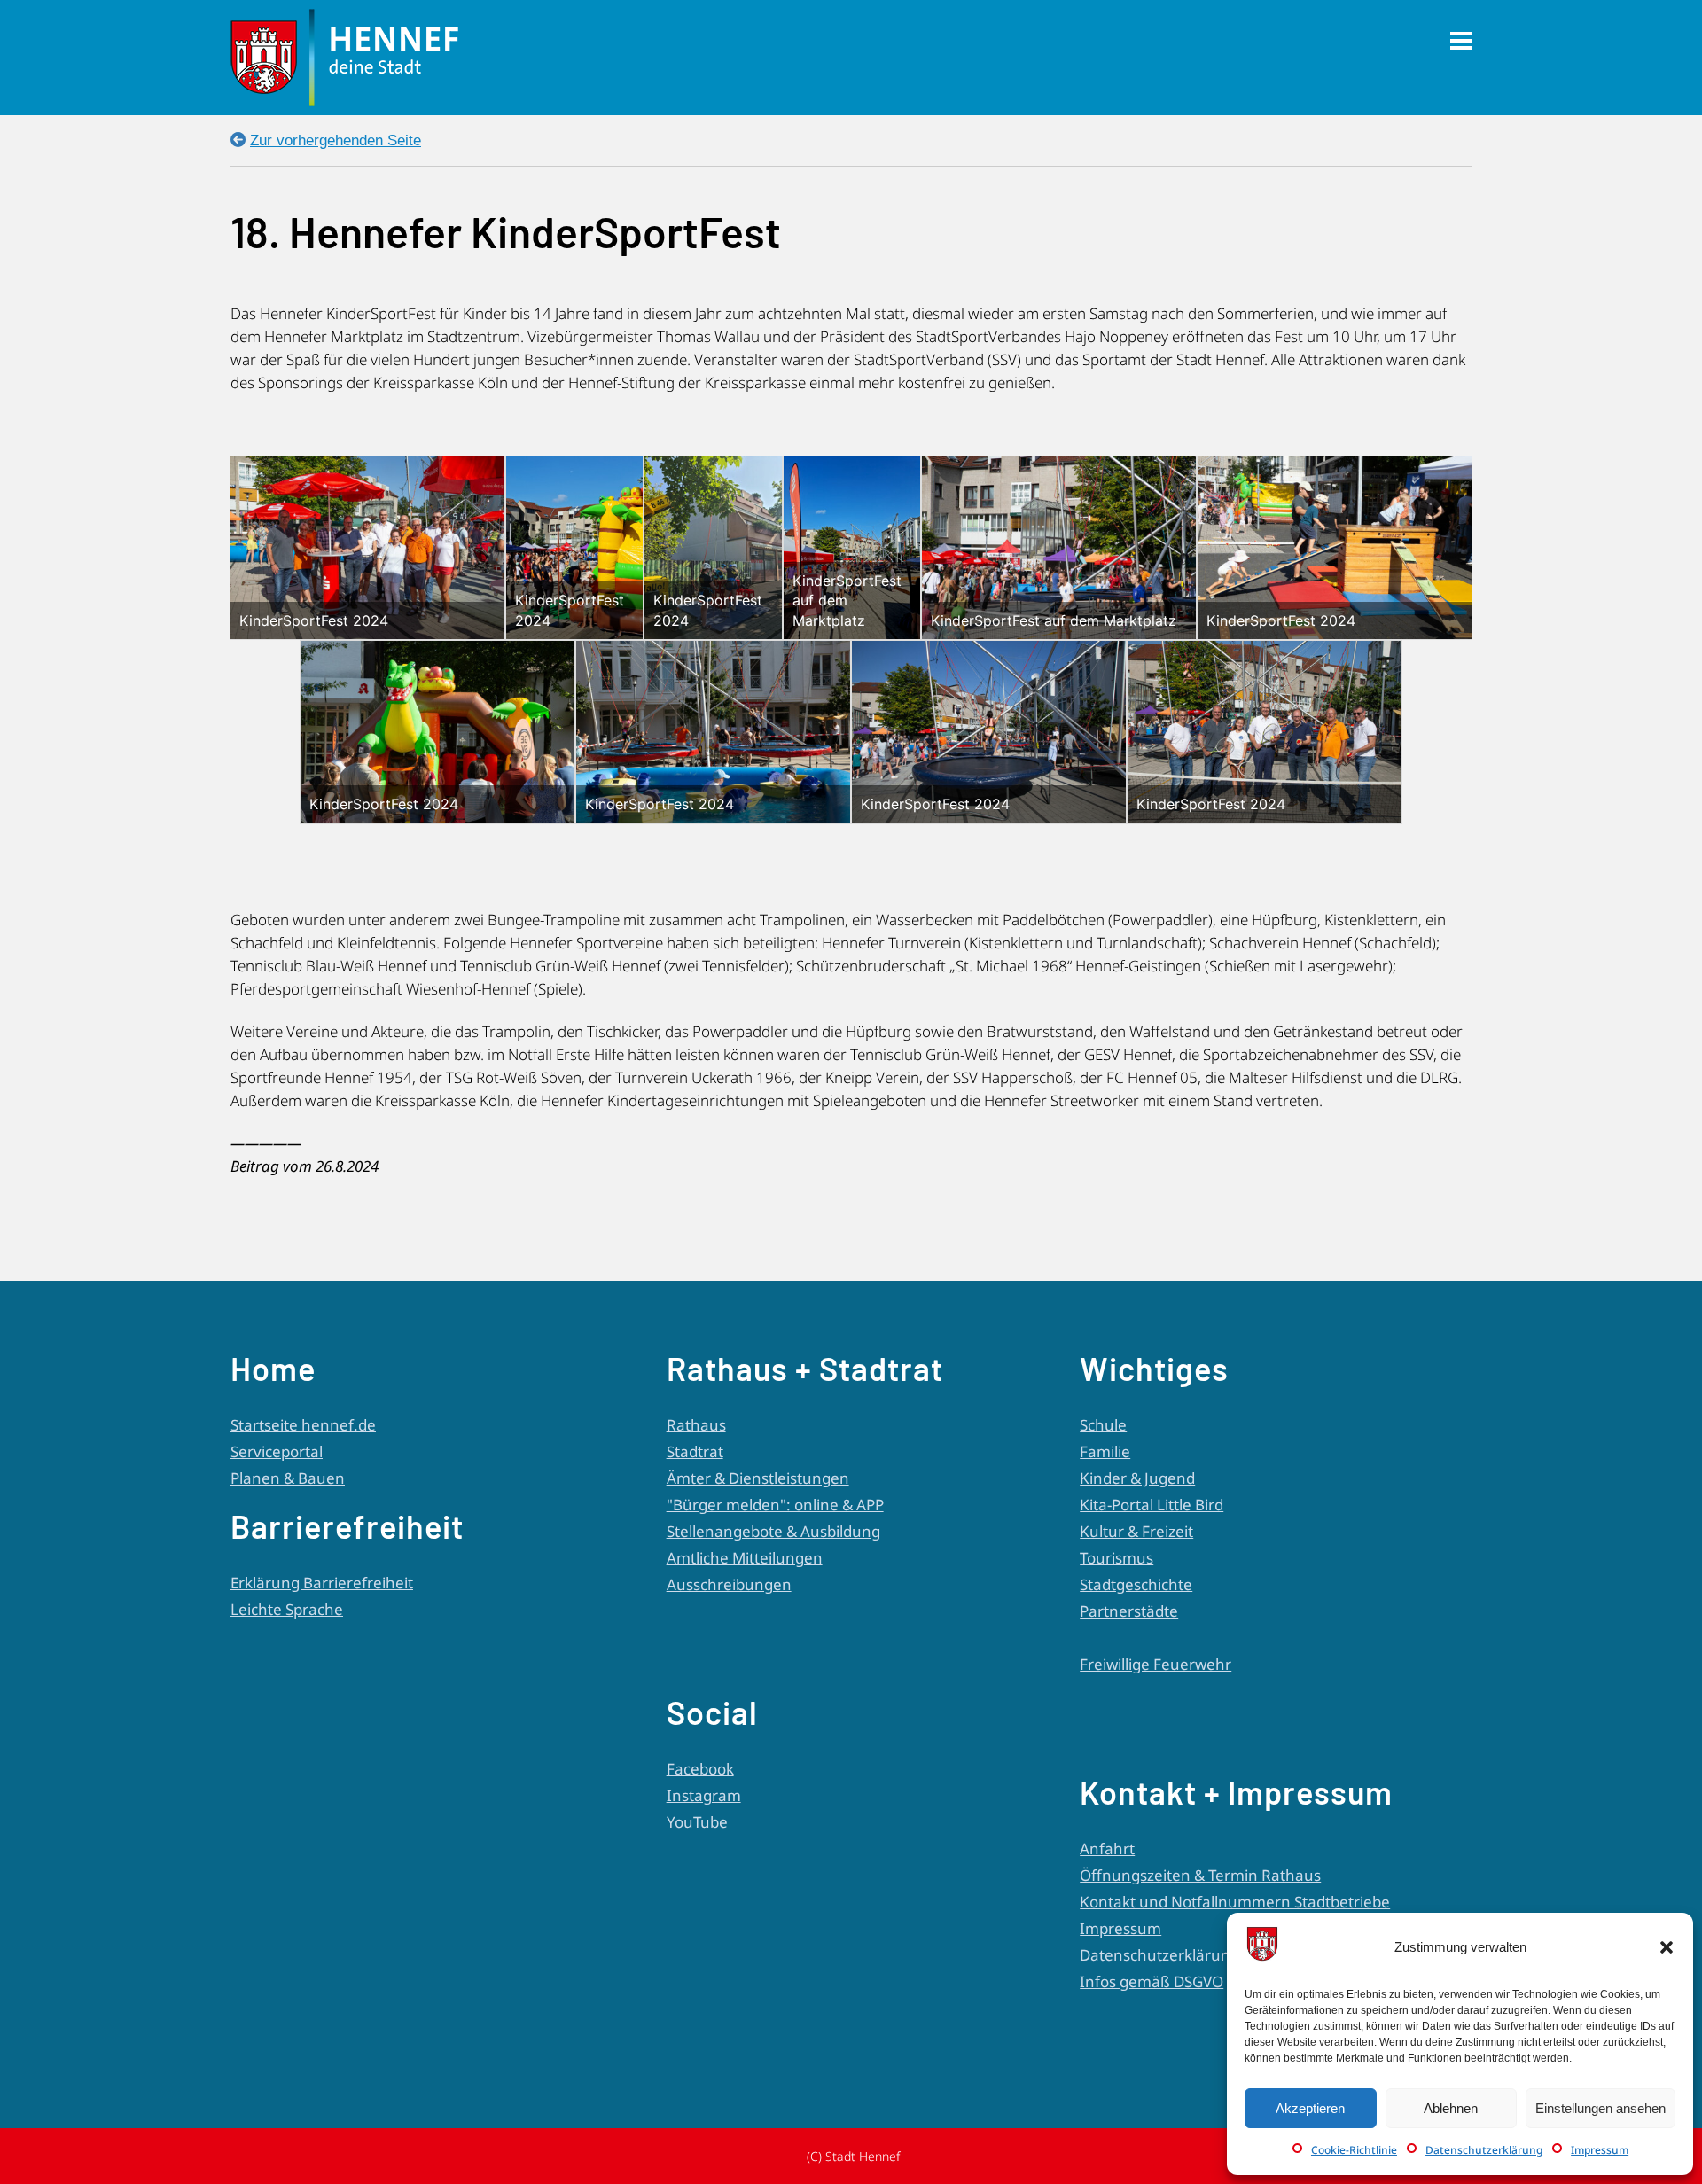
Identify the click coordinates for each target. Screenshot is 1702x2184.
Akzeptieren (1310, 2108)
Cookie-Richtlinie (1354, 2150)
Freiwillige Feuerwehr (1155, 1664)
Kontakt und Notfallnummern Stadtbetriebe (1235, 1902)
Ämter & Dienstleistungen (758, 1478)
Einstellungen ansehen (1601, 2108)
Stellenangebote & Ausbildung (773, 1531)
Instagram (704, 1795)
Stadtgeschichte (1136, 1584)
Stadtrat (695, 1451)
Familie (1105, 1451)
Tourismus (1116, 1558)
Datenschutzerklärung (1484, 2150)
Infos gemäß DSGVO (1152, 1981)
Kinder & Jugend (1137, 1478)
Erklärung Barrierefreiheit (322, 1583)
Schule (1103, 1425)
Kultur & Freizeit (1136, 1531)
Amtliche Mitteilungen (745, 1558)
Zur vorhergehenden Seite (336, 140)
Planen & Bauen (288, 1478)
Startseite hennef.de (303, 1425)
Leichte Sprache (287, 1609)
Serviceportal (277, 1451)
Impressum (1600, 2150)
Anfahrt (1107, 1849)
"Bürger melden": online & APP (775, 1505)
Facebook (700, 1769)
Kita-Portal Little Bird (1152, 1505)
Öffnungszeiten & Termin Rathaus (1200, 1875)
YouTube (697, 1822)
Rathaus (696, 1425)
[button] (1667, 1947)
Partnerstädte (1129, 1611)
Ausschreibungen (729, 1584)
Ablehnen (1451, 2108)
